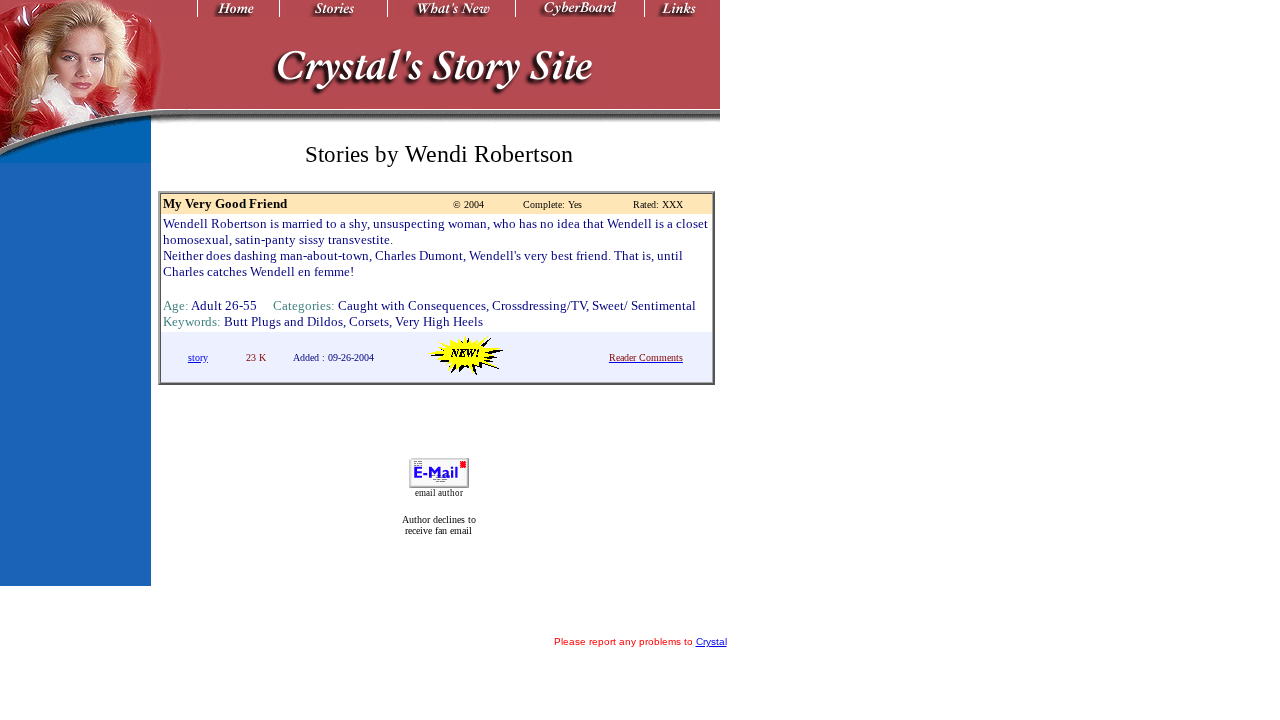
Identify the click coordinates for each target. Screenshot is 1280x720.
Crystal (711, 641)
